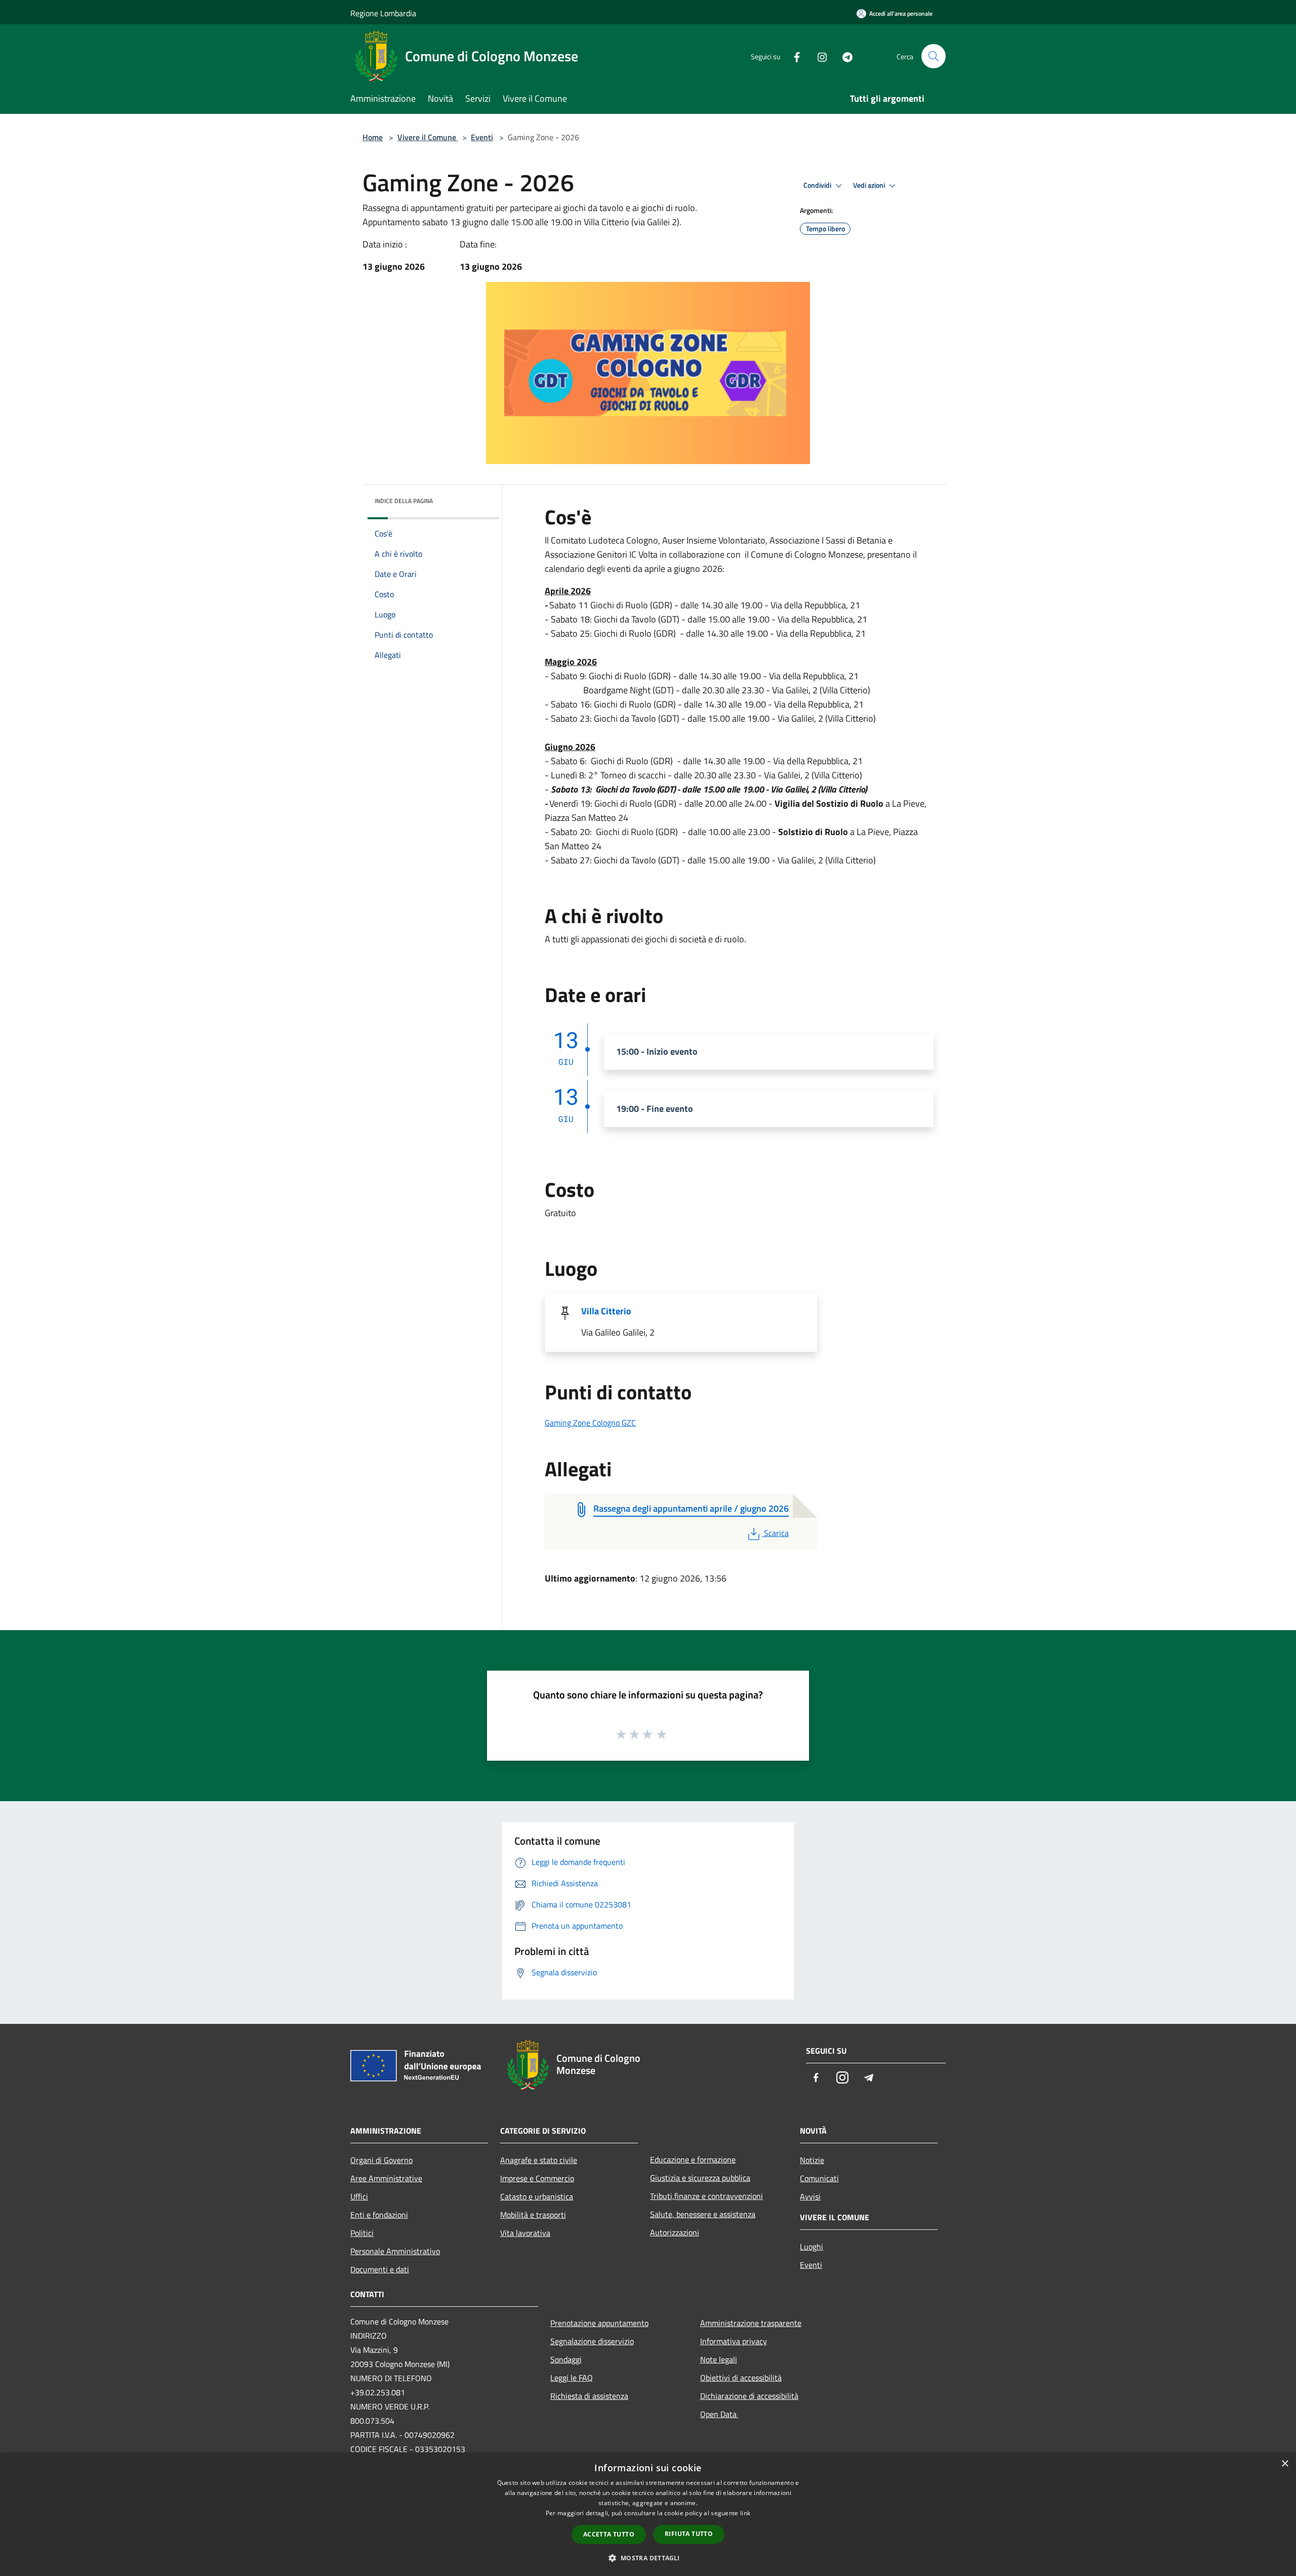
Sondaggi (566, 2359)
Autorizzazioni (675, 2232)
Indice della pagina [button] (404, 501)
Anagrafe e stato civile (539, 2160)
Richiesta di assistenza (589, 2396)
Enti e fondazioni (379, 2215)
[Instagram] (818, 56)
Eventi (482, 137)
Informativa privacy (734, 2341)
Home (373, 137)
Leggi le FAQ (572, 2378)
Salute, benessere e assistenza (703, 2214)
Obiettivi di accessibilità (741, 2378)
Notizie (812, 2160)
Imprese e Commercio (537, 2178)
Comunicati (819, 2178)
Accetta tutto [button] (609, 2534)
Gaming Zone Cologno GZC (590, 1423)
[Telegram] (843, 56)
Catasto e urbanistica (537, 2196)
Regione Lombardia (383, 13)
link (745, 2513)
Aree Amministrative (386, 2178)
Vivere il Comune (428, 137)
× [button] (1285, 2464)
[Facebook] (793, 56)
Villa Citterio (606, 1311)
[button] (648, 2558)
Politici (362, 2233)
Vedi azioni (870, 185)
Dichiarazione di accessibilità (749, 2396)
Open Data (719, 2414)
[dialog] (648, 2515)
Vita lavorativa (525, 2233)
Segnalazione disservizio (592, 2341)
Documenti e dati (380, 2269)
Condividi (818, 185)
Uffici (359, 2196)
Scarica (776, 1533)
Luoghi (812, 2247)
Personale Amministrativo (395, 2251)
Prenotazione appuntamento (599, 2323)
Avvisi (810, 2196)
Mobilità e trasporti (533, 2215)
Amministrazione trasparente (751, 2323)
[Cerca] (934, 56)
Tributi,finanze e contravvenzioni (706, 2196)
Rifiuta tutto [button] (689, 2534)
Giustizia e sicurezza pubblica (700, 2178)
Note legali (719, 2359)
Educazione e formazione (693, 2159)
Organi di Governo (381, 2160)
